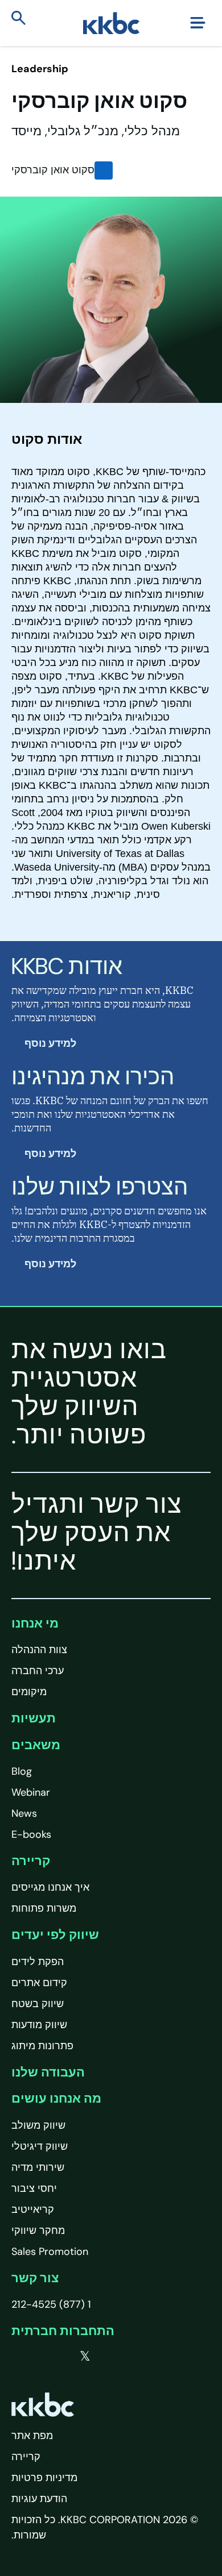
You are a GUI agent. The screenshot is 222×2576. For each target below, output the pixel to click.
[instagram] (16, 2357)
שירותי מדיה (38, 2167)
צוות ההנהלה (39, 1650)
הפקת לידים (38, 1962)
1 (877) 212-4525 (51, 2304)
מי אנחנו (35, 1623)
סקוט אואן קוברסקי (53, 170)
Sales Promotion (50, 2252)
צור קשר (35, 2278)
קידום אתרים (39, 1983)
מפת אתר (32, 2436)
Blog (22, 1771)
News (24, 1813)
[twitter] (85, 2357)
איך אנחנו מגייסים (50, 1887)
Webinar (31, 1792)
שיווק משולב (38, 2125)
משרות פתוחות (44, 1908)
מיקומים (29, 1692)
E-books (31, 1834)
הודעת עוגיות (39, 2499)
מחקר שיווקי (38, 2230)
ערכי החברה (38, 1671)
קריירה (31, 1861)
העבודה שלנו (48, 2072)
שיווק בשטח (38, 2004)
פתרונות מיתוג (42, 2046)
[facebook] (61, 2357)
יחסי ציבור (34, 2188)
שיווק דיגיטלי (40, 2146)
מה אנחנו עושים (56, 2098)
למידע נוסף (49, 1043)
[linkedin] (39, 2357)
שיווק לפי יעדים (55, 1935)
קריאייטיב (33, 2209)
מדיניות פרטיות (44, 2478)
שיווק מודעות (39, 2025)
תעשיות (34, 1718)
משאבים (36, 1745)
